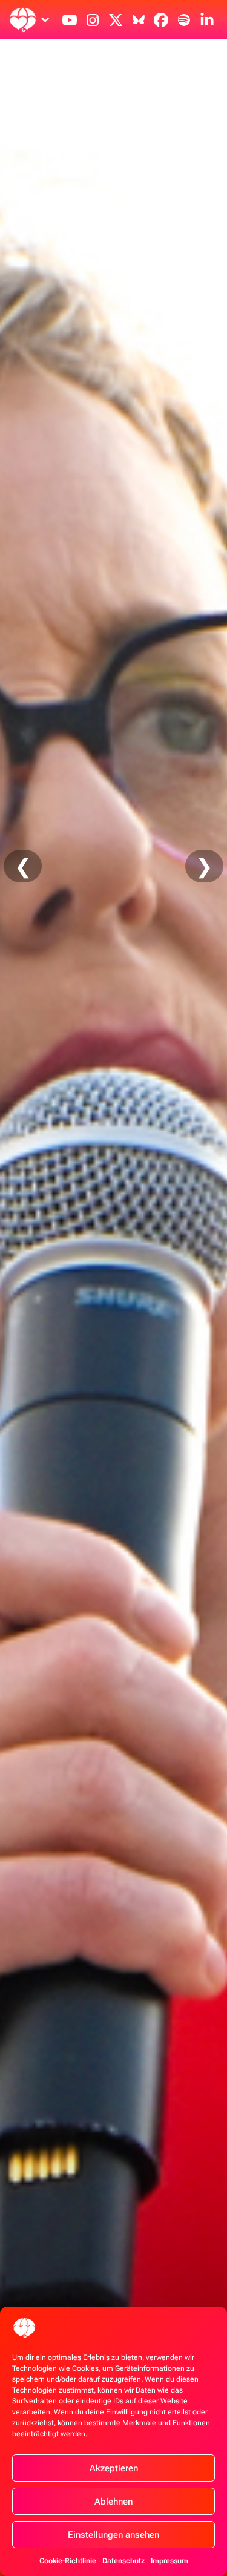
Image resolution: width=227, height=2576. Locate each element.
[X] (116, 20)
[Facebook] (161, 20)
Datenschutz (123, 2561)
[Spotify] (184, 20)
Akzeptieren (114, 2468)
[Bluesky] (139, 20)
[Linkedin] (207, 20)
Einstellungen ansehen (113, 2535)
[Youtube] (70, 20)
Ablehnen (113, 2502)
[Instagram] (93, 20)
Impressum (169, 2561)
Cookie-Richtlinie (68, 2561)
